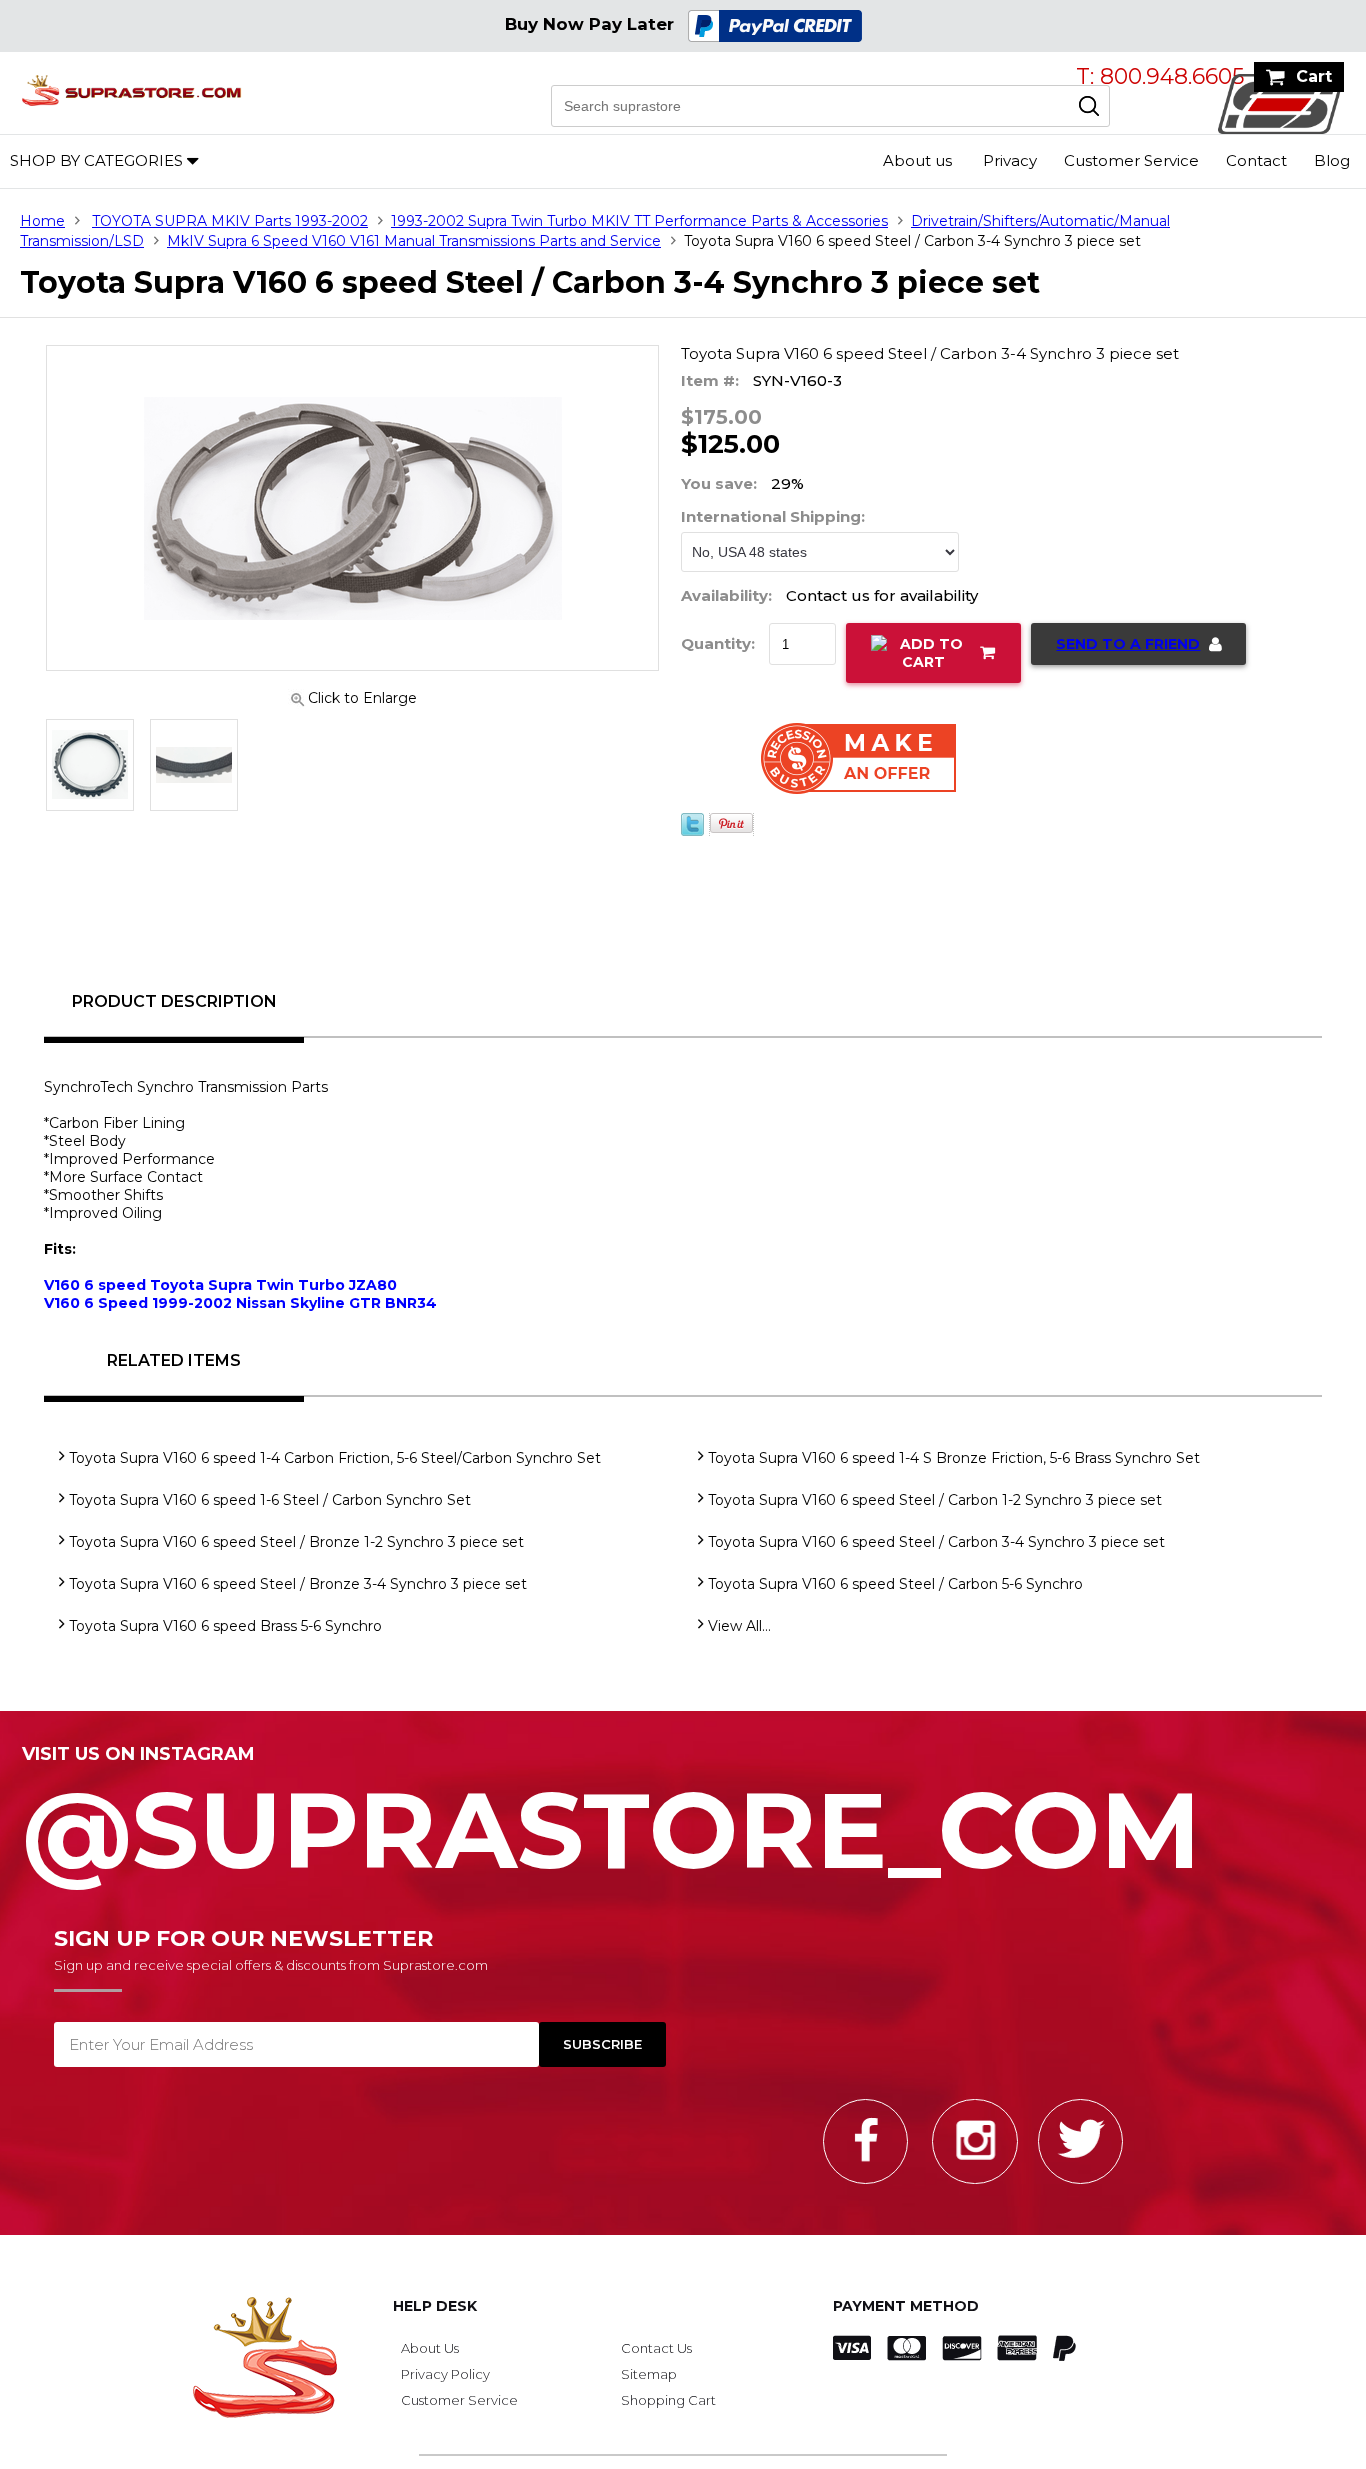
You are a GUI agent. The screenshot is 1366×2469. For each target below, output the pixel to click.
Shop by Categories (96, 160)
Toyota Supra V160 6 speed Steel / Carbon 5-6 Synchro (895, 1584)
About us (917, 160)
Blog (1332, 160)
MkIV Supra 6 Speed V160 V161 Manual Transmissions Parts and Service (414, 241)
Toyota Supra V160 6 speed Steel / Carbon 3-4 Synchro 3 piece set (936, 1542)
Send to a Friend (1128, 644)
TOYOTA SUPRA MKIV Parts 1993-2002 (230, 221)
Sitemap (649, 2374)
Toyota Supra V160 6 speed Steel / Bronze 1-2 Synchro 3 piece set (296, 1542)
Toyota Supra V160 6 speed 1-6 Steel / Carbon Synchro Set (270, 1500)
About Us (430, 2348)
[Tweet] (692, 843)
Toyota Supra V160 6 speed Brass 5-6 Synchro (225, 1626)
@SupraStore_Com (611, 1819)
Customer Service (1131, 160)
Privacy (1010, 160)
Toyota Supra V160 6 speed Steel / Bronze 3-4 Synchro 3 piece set (298, 1584)
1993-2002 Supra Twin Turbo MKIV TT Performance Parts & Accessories (639, 221)
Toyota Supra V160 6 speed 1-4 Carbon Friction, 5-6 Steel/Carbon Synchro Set (335, 1458)
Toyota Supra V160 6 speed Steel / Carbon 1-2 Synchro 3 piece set (935, 1500)
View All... (739, 1626)
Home (42, 221)
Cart (1314, 76)
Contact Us (656, 2348)
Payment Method (906, 2306)
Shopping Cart (668, 2400)
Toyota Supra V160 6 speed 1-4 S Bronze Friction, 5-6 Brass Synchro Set (954, 1458)
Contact (1256, 160)
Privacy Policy (445, 2374)
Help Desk (435, 2306)
